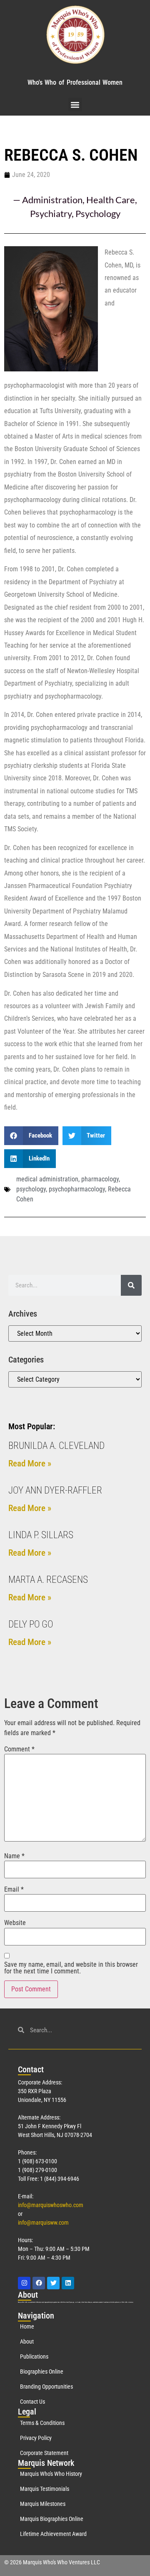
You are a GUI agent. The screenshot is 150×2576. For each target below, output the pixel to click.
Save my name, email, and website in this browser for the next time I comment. (71, 1968)
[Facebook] (39, 2283)
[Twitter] (53, 2283)
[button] (75, 105)
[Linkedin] (68, 2283)
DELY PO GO (31, 1624)
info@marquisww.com (43, 2223)
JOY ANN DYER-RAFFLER (55, 1490)
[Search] (131, 1285)
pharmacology (100, 1179)
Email (14, 1890)
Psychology (98, 213)
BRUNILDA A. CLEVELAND (56, 1446)
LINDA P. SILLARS (41, 1535)
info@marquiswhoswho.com (51, 2205)
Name (14, 1856)
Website (15, 1923)
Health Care (111, 200)
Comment (19, 1749)
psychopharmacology (77, 1189)
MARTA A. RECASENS (48, 1580)
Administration (52, 200)
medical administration (47, 1179)
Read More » (30, 1463)
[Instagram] (24, 2283)
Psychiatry (51, 213)
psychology (31, 1189)
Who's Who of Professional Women (75, 82)
